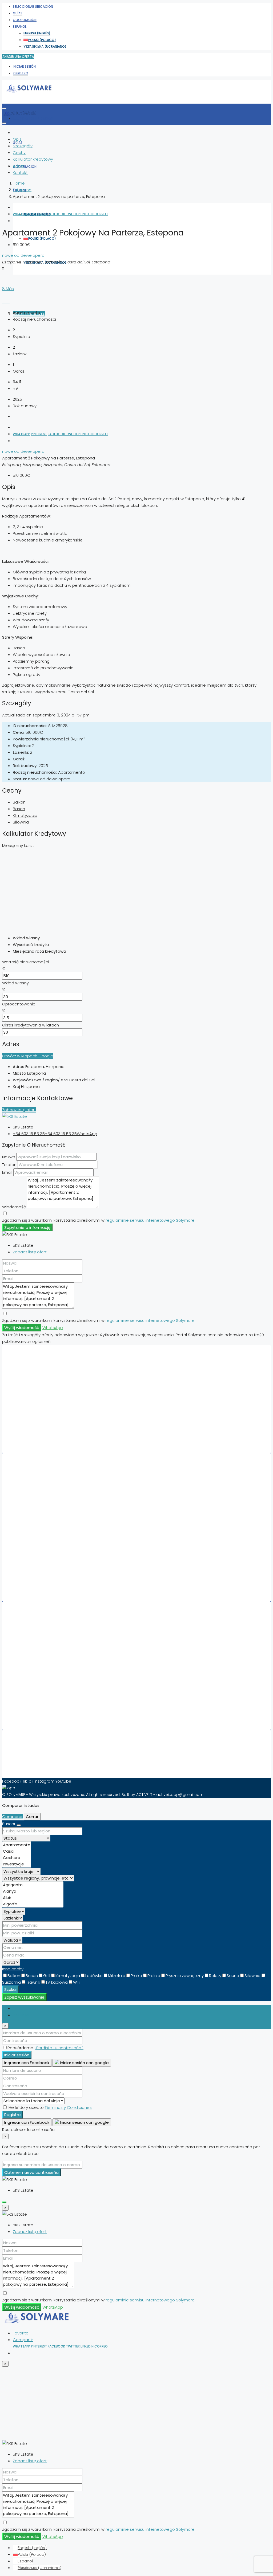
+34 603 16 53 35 (29, 1134)
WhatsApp (21, 214)
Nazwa (9, 1157)
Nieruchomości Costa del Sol (48, 1628)
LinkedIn (87, 214)
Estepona (22, 190)
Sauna (233, 1976)
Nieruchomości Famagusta (47, 1648)
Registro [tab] (21, 2015)
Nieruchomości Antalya (43, 1695)
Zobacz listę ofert (19, 1110)
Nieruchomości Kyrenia (43, 1668)
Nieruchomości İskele (41, 1688)
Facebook (57, 214)
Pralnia (154, 1976)
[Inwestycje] (17, 1864)
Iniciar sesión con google (84, 2063)
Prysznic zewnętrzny (185, 1976)
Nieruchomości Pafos (41, 1546)
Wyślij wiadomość (22, 1328)
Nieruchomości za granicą (46, 1438)
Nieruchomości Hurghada (45, 1526)
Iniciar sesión (24, 66)
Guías (18, 13)
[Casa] (17, 1851)
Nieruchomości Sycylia (42, 1701)
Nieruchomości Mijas (40, 1513)
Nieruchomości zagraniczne (47, 1586)
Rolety (215, 1976)
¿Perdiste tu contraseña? (59, 2048)
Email (7, 1172)
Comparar (12, 1817)
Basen (19, 809)
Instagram (45, 1781)
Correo (101, 214)
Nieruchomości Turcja (41, 1425)
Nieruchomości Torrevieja (45, 1486)
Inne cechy (13, 1969)
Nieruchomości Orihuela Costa (50, 1500)
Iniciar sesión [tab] (25, 2008)
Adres (19, 166)
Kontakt (20, 172)
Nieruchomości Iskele (41, 1573)
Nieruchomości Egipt (40, 1405)
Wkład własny (15, 983)
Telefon (9, 1165)
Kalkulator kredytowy (33, 159)
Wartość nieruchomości (25, 962)
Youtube (63, 1781)
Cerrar (32, 1817)
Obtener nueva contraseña (31, 2172)
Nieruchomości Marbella (44, 1480)
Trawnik (33, 1982)
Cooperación (25, 20)
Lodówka (94, 1976)
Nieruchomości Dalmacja (45, 1675)
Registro (21, 73)
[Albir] (33, 1898)
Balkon (19, 802)
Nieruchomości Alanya (42, 1566)
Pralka (136, 1976)
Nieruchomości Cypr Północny (49, 1385)
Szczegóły (23, 146)
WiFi (77, 1982)
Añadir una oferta (18, 57)
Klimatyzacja (25, 815)
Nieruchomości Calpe (41, 1506)
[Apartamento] (17, 1845)
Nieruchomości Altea (40, 1540)
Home (19, 183)
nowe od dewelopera (23, 255)
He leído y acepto (50, 2107)
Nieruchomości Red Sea (43, 1641)
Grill (47, 1976)
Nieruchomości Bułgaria (43, 1431)
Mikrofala (117, 1976)
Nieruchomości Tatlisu (42, 1560)
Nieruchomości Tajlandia (44, 1418)
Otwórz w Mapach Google (28, 1056)
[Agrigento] (33, 1885)
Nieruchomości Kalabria (43, 1708)
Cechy (19, 152)
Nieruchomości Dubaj (41, 1493)
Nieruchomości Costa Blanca (49, 1635)
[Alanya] (33, 1891)
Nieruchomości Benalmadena (49, 1580)
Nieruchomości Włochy (43, 1391)
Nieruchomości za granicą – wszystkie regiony (65, 1715)
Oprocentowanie (19, 1004)
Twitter (73, 214)
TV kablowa (57, 1982)
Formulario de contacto (44, 1763)
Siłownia (21, 822)
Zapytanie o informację (27, 1227)
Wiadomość (14, 1207)
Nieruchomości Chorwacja (46, 1398)
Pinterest (39, 214)
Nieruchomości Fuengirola (46, 1533)
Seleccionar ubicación (33, 7)
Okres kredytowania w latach (31, 1025)
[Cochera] (17, 1858)
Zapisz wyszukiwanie (24, 1997)
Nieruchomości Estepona (45, 1520)
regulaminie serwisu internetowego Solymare (150, 1220)
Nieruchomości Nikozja (42, 1681)
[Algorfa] (33, 1904)
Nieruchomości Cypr (40, 1411)
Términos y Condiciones (68, 2107)
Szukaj (10, 1989)
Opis (17, 139)
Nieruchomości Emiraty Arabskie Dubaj (57, 1378)
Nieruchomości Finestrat (44, 1553)
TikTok (28, 1781)
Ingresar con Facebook (27, 2063)
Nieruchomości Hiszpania (45, 1371)
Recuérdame (21, 2048)
